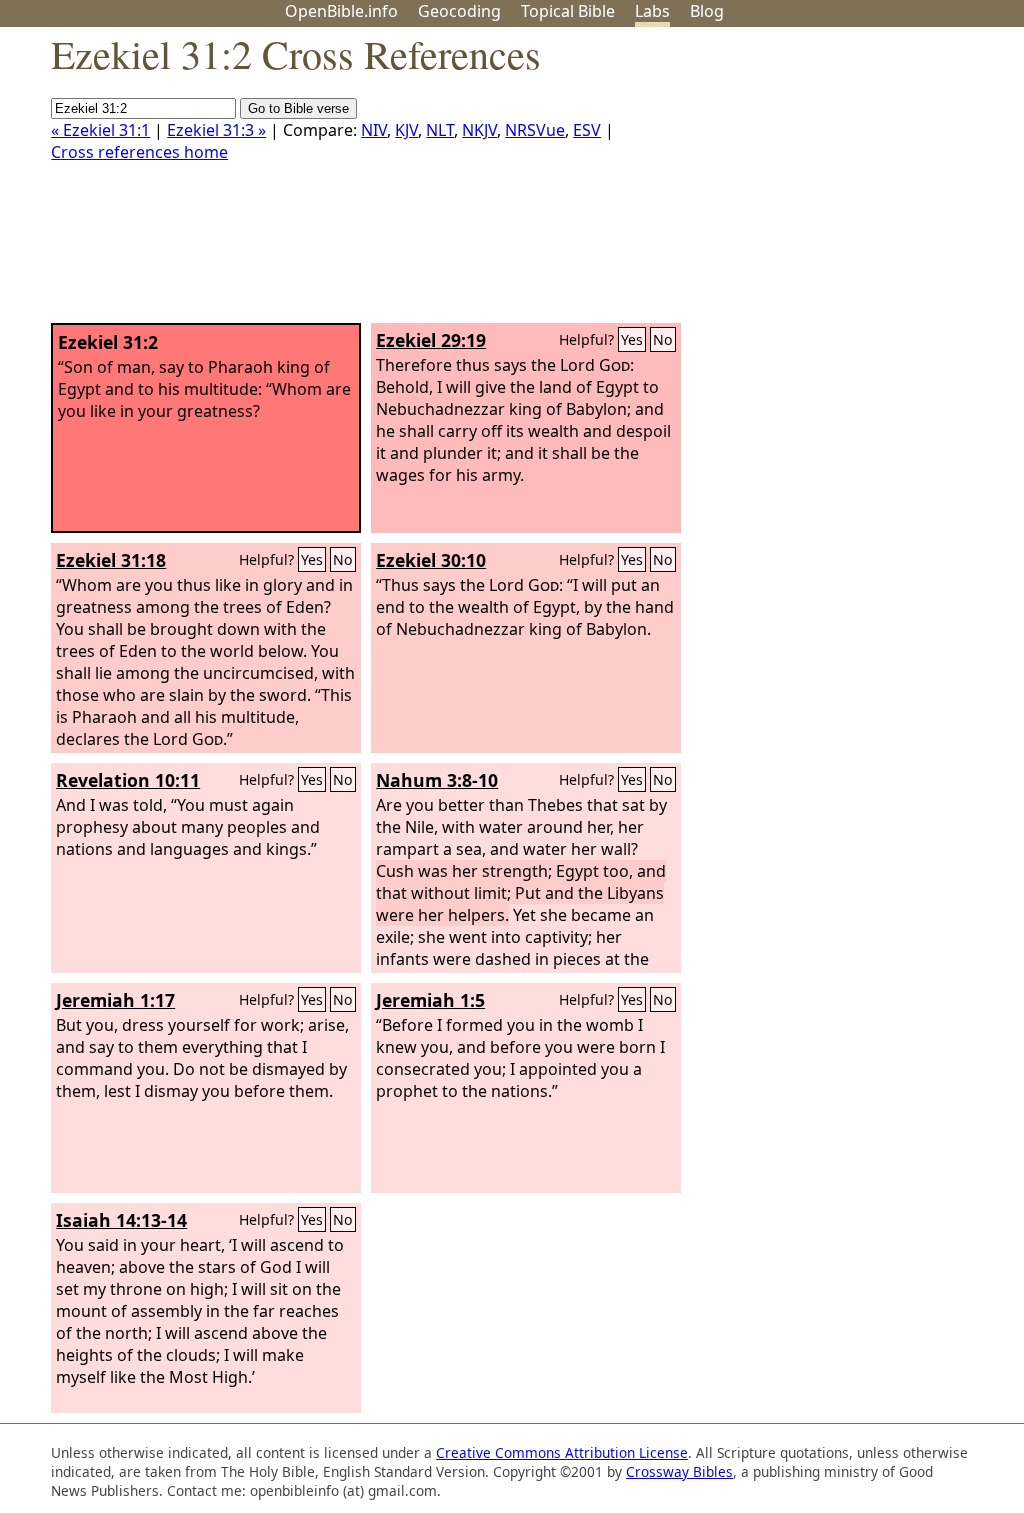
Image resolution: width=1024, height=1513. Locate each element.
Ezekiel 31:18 (111, 560)
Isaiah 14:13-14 (121, 1220)
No (663, 339)
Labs (652, 11)
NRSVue (535, 130)
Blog (707, 11)
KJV (406, 130)
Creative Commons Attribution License (562, 1452)
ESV (587, 130)
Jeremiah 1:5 (430, 1000)
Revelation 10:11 (128, 780)
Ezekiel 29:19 (431, 340)
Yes (632, 339)
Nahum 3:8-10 (437, 780)
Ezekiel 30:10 (431, 560)
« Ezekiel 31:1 (100, 130)
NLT (440, 130)
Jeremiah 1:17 (115, 1000)
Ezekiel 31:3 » (216, 130)
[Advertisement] (822, 183)
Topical (568, 11)
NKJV (479, 130)
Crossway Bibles (679, 1471)
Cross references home (139, 152)
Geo (459, 11)
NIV (374, 130)
